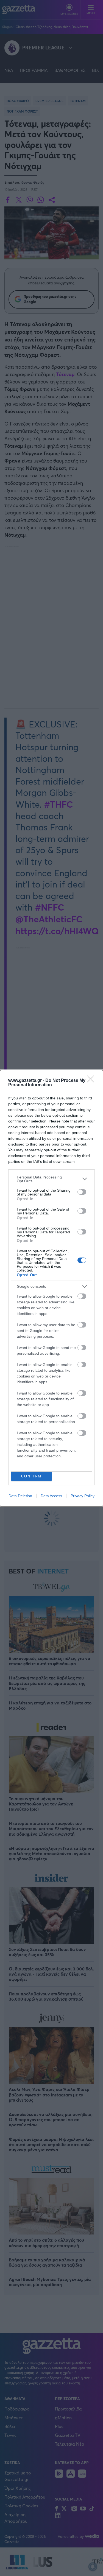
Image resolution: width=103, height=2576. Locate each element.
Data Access (51, 1496)
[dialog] (51, 1288)
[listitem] (51, 1179)
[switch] (82, 1192)
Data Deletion (20, 1496)
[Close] (92, 1081)
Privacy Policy (83, 1496)
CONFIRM (31, 1476)
